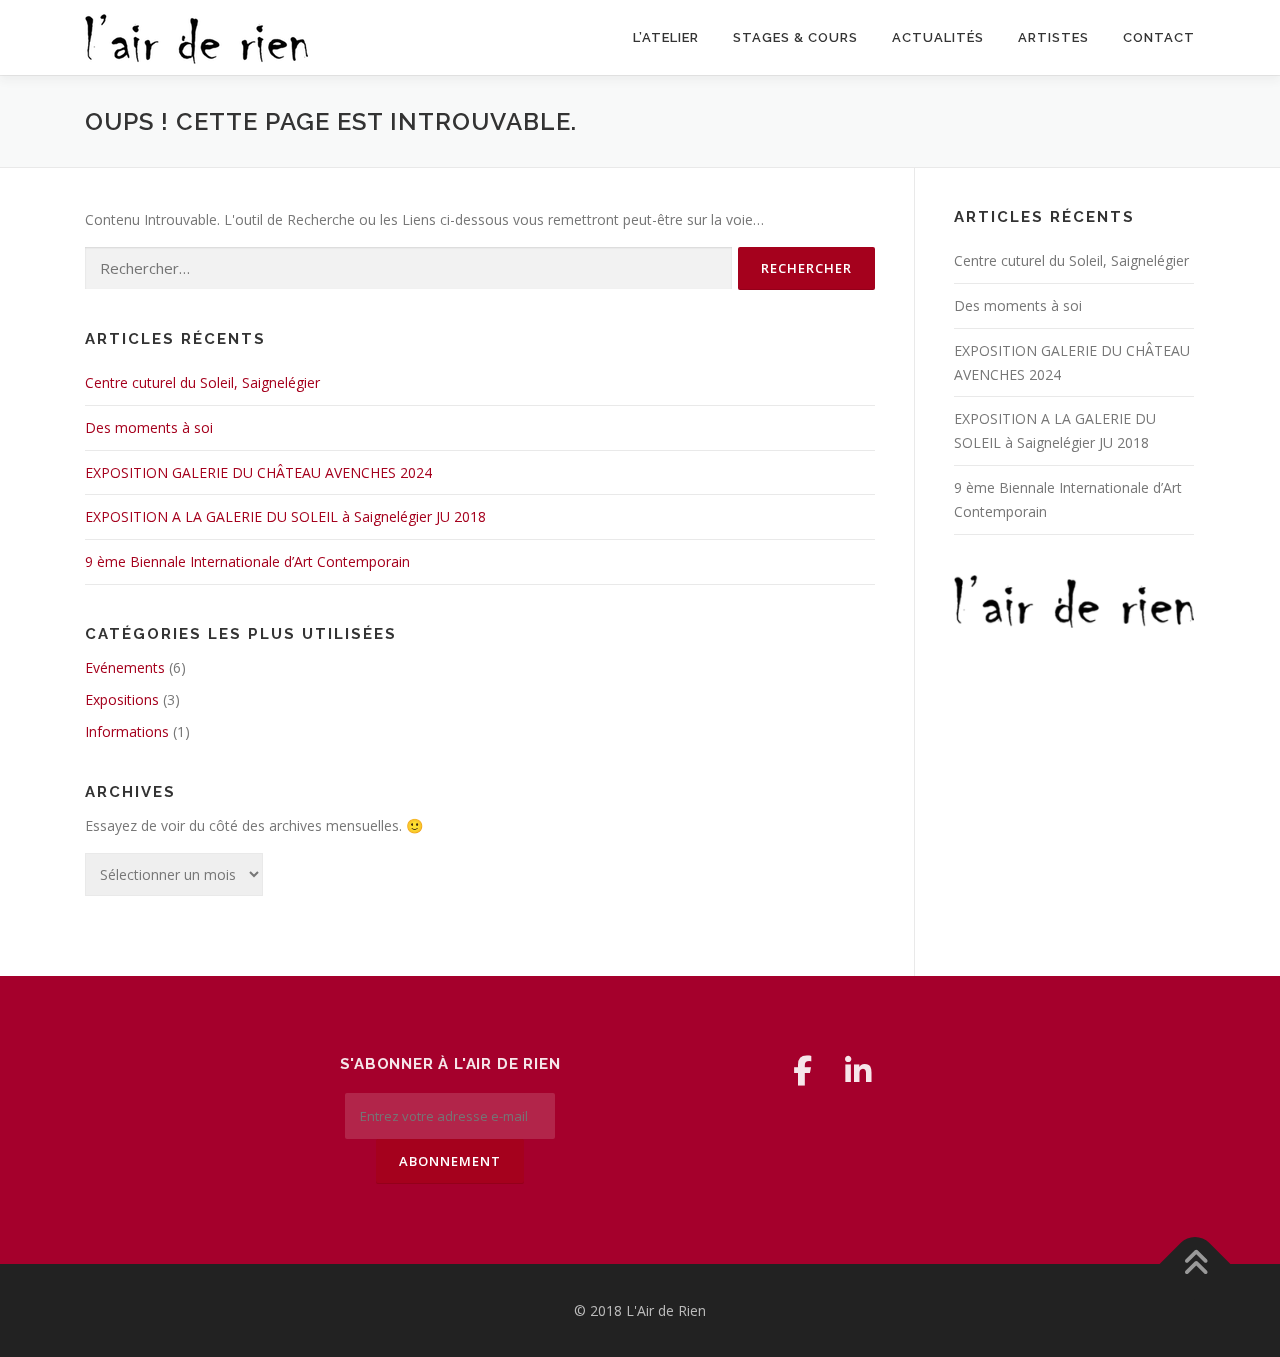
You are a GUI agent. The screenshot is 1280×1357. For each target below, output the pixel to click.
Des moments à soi (149, 427)
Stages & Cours (795, 37)
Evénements (125, 667)
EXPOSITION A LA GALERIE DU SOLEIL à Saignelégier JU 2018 (285, 516)
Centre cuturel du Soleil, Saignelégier (202, 382)
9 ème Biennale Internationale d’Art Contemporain (247, 561)
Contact (1159, 37)
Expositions (122, 699)
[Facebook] (802, 1071)
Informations (127, 731)
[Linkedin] (858, 1071)
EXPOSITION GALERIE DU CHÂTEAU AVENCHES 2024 (258, 472)
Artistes (1053, 37)
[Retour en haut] (1195, 1263)
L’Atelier (666, 37)
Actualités (938, 37)
